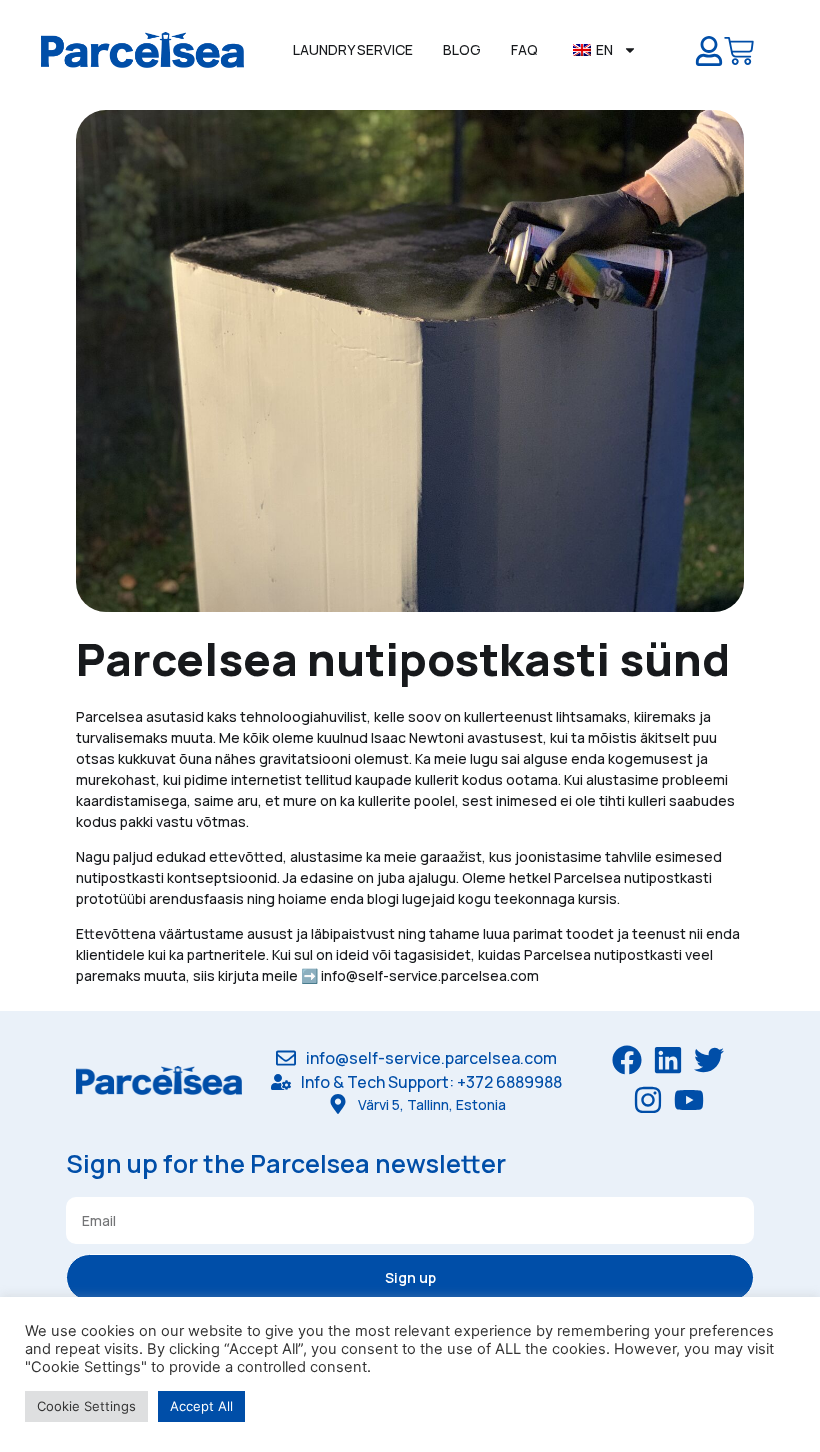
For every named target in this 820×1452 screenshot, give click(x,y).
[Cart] (739, 55)
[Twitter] (709, 1060)
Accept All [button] (201, 1406)
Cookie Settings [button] (86, 1406)
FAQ (524, 49)
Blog (462, 49)
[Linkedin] (668, 1060)
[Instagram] (648, 1100)
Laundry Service (353, 49)
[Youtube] (689, 1100)
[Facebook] (627, 1060)
